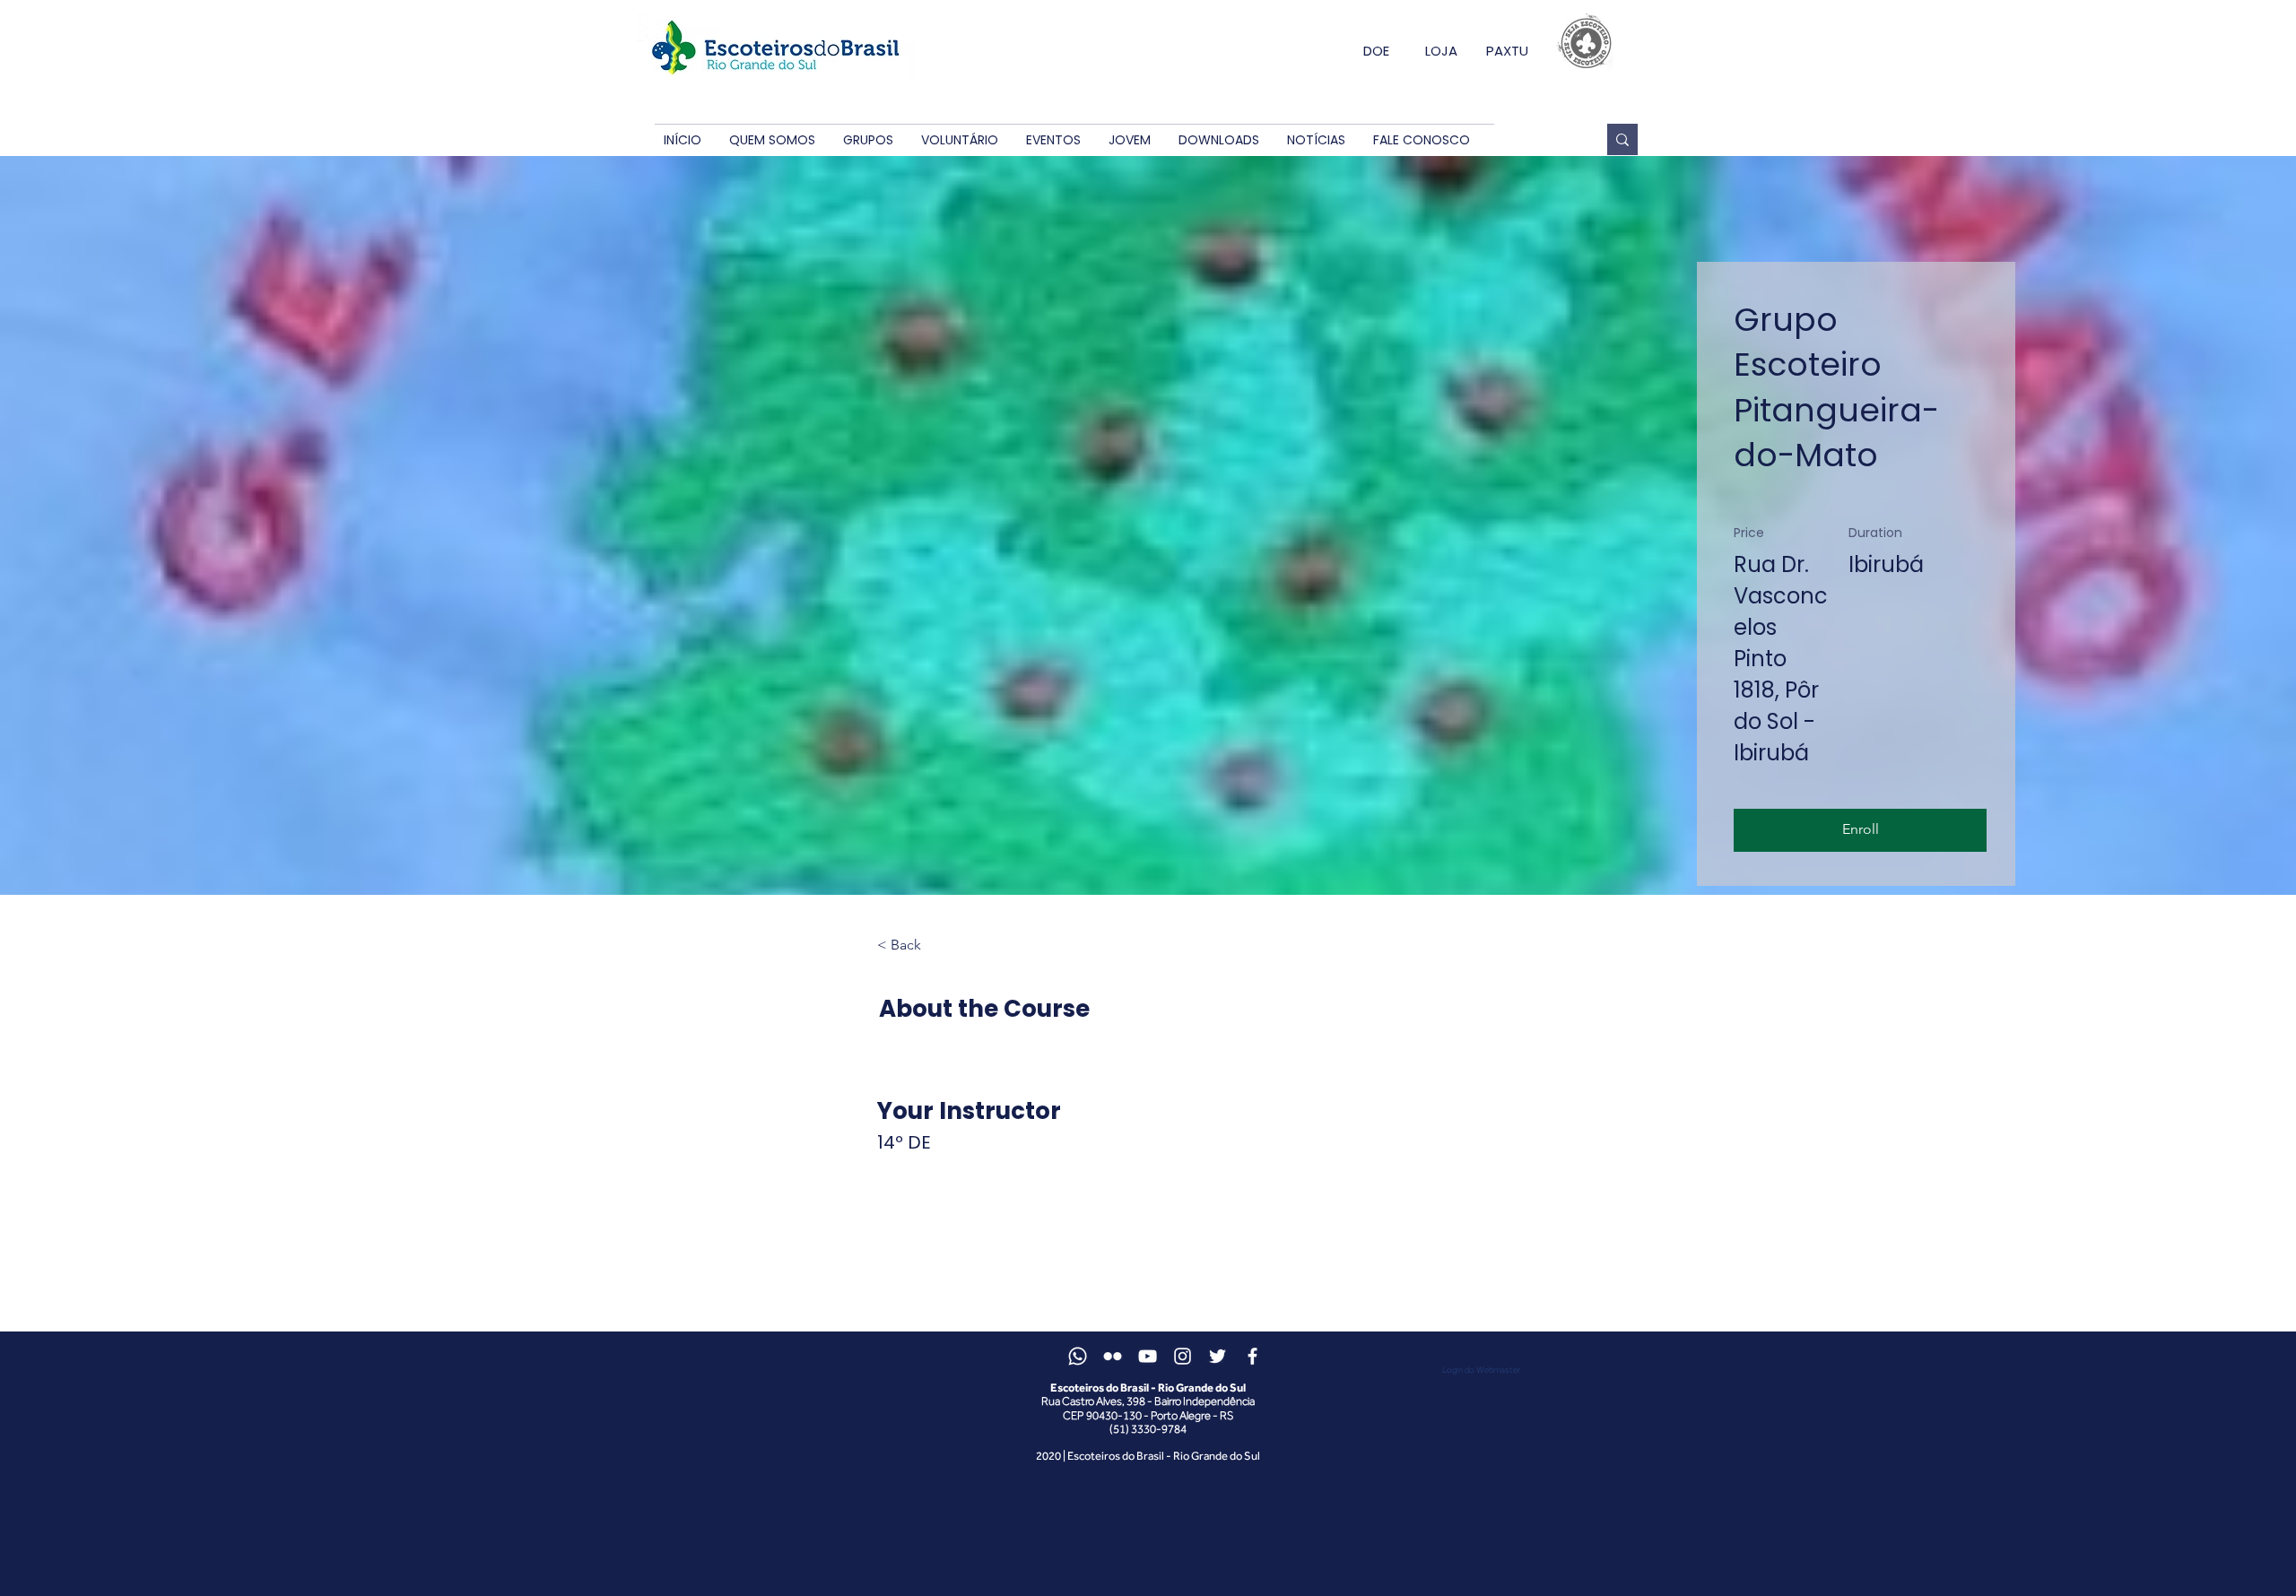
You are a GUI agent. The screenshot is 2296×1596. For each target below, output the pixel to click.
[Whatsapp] (1078, 1356)
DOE (1376, 51)
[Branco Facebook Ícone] (1252, 1356)
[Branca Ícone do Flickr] (1113, 1356)
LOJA (1441, 51)
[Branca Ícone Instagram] (1183, 1356)
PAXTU (1507, 51)
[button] (772, 140)
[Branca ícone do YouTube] (1148, 1356)
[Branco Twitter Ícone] (1218, 1356)
